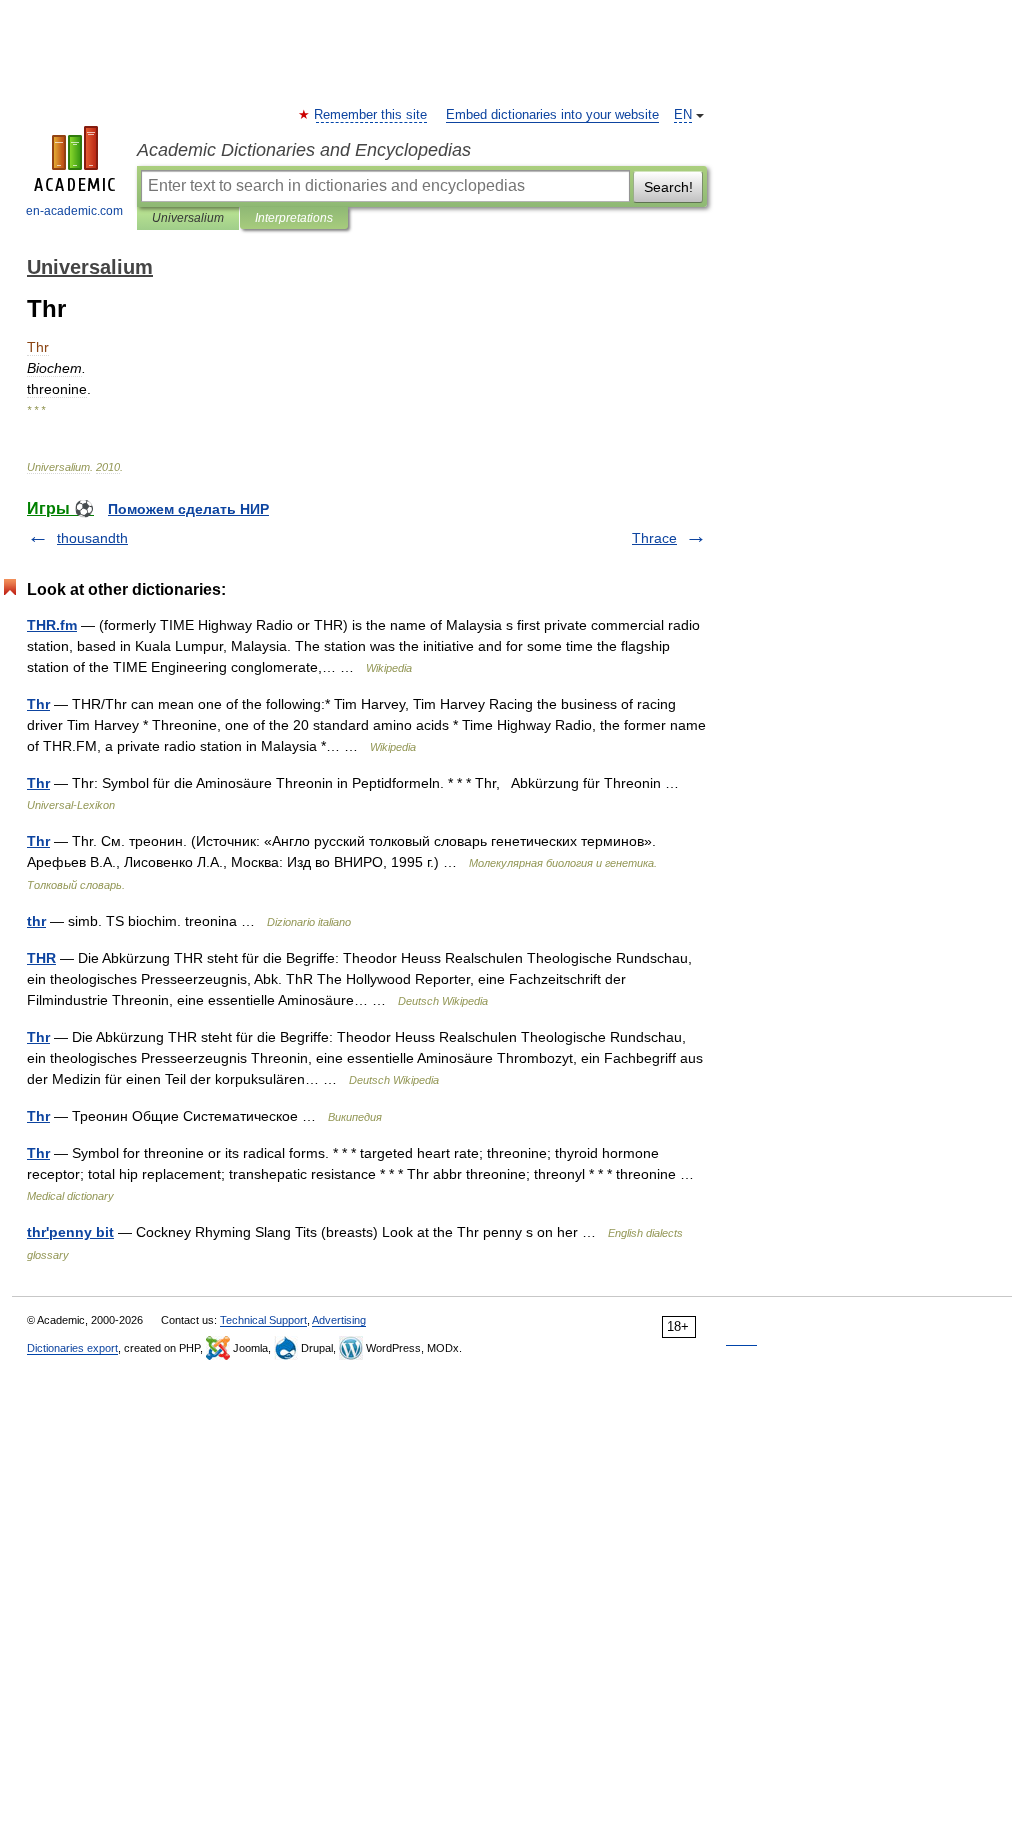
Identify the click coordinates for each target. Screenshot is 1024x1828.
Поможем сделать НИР (188, 509)
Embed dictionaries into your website (552, 115)
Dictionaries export (72, 1348)
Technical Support (263, 1320)
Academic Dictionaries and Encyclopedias (304, 150)
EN (683, 115)
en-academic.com (74, 211)
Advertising (339, 1320)
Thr (38, 704)
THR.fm (52, 625)
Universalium (188, 218)
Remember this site (371, 115)
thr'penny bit (70, 1232)
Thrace (654, 538)
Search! (668, 187)
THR (41, 958)
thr (36, 921)
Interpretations (294, 218)
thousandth (92, 538)
